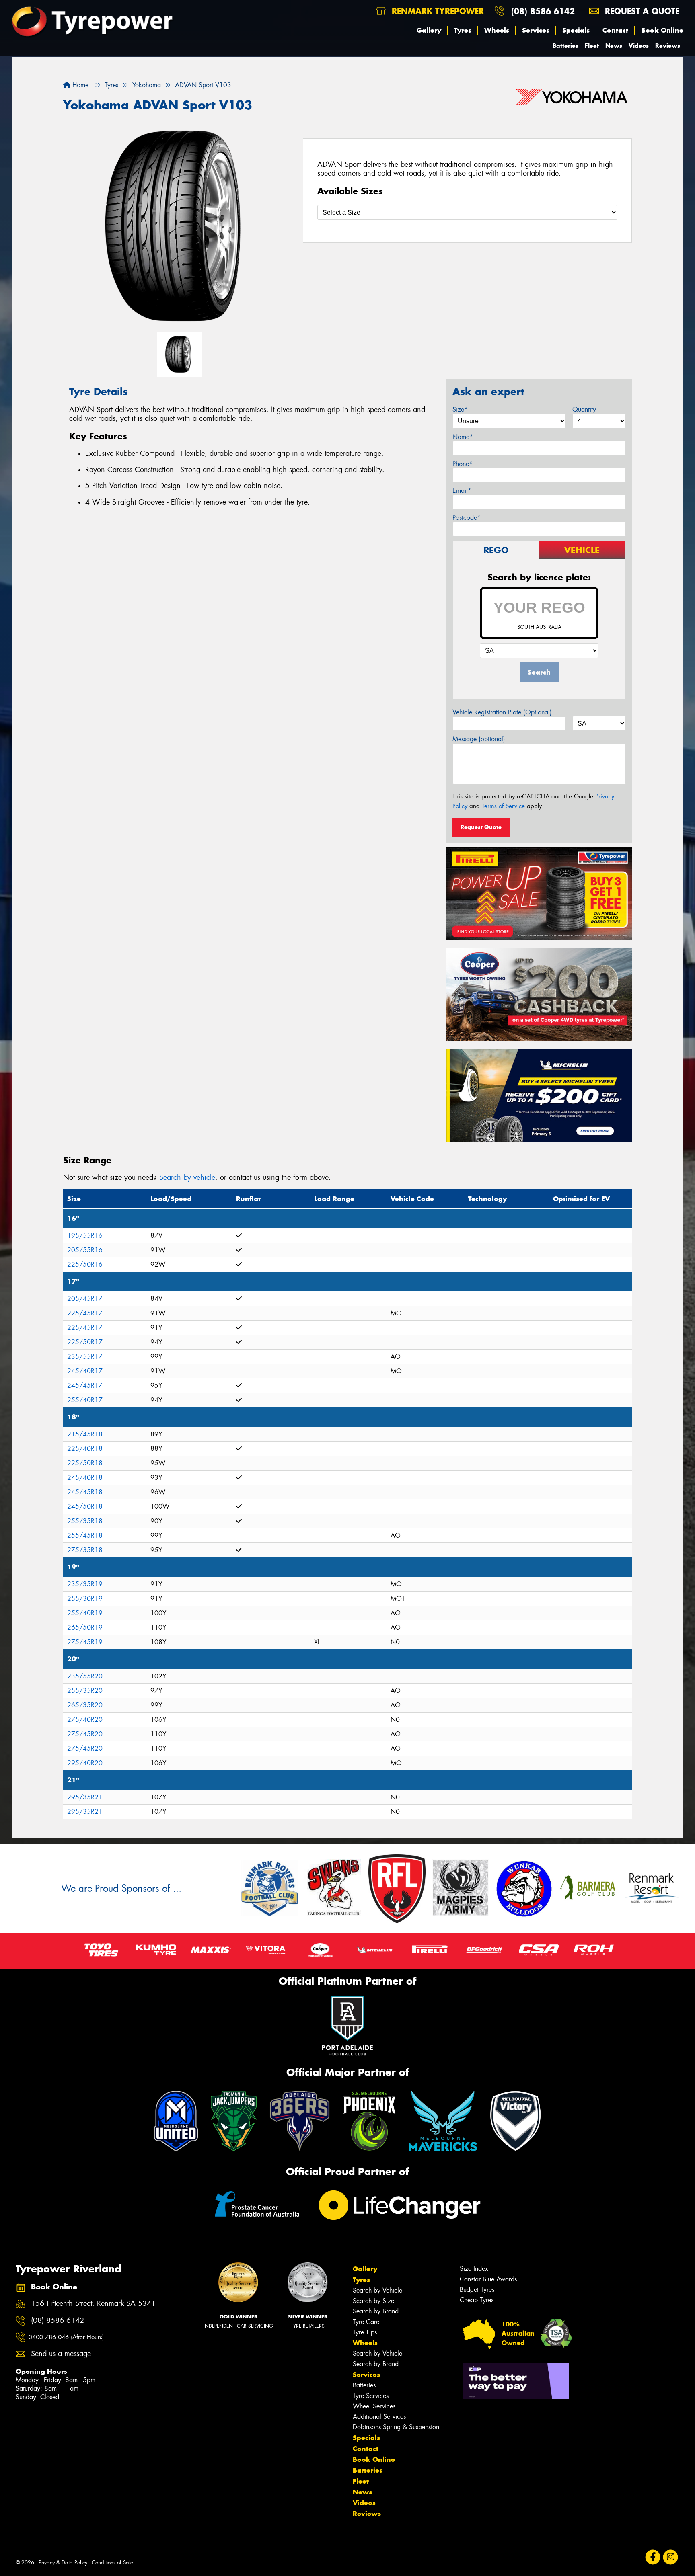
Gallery (429, 30)
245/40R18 (85, 1478)
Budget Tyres (477, 2290)
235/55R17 (85, 1357)
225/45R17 (85, 1313)
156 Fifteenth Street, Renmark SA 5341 (93, 2304)
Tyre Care (366, 2322)
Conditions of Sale (112, 2563)
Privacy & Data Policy (63, 2563)
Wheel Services (374, 2406)
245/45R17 (85, 1385)
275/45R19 (85, 1642)
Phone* (463, 464)
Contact (615, 30)
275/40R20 (85, 1720)
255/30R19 (85, 1599)
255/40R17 (85, 1400)
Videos (639, 46)
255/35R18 (85, 1521)
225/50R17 (85, 1342)
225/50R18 (85, 1463)
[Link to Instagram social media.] (671, 2557)
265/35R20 (85, 1705)
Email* (462, 491)
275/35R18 (85, 1550)
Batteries (565, 46)
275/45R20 (85, 1734)
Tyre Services (371, 2396)
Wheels (497, 30)
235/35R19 (85, 1584)
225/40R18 (85, 1449)
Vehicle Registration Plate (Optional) (502, 712)
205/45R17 (85, 1299)
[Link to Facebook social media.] (653, 2557)
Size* (460, 409)
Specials (576, 30)
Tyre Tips (365, 2332)
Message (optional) (479, 739)
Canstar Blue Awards (488, 2279)
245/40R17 (85, 1371)
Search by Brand (376, 2311)
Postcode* (467, 518)
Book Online (662, 30)
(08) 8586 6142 (543, 11)
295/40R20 (85, 1763)
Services (536, 30)
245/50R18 (85, 1506)
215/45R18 (85, 1434)
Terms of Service (503, 806)
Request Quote (481, 827)
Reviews (668, 46)
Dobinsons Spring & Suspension (396, 2427)
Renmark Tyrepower (436, 11)
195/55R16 (85, 1236)
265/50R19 (85, 1627)
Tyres (463, 30)
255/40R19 (85, 1613)
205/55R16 (85, 1250)
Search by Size (373, 2301)
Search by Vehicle (377, 2290)
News (614, 46)
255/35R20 (85, 1691)
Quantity (584, 409)
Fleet (592, 46)
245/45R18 (85, 1492)
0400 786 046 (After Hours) (66, 2337)
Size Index (474, 2269)
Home (79, 85)
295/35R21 (85, 1797)
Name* (463, 437)
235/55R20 (85, 1676)
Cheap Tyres (477, 2300)
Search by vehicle (187, 1177)
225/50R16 (85, 1264)
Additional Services (379, 2417)
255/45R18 (85, 1535)
